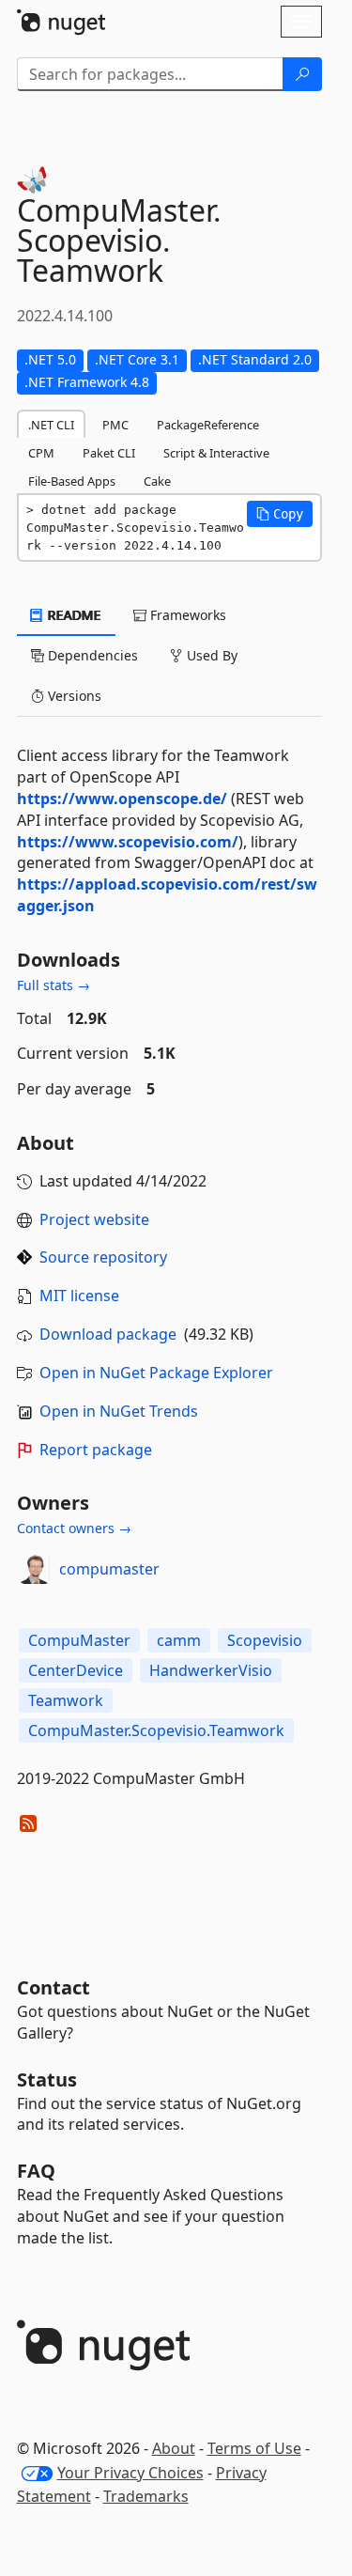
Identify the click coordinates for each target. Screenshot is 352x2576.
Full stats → (54, 985)
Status (47, 2079)
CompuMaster (79, 1640)
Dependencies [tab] (91, 655)
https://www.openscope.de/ (122, 799)
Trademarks (146, 2496)
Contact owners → (74, 1528)
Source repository (103, 1257)
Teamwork (66, 1700)
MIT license (79, 1296)
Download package (108, 1334)
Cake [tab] (157, 481)
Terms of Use (254, 2448)
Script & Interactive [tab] (216, 453)
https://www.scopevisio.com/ (128, 842)
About (174, 2448)
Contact (54, 1987)
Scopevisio (265, 1640)
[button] (280, 514)
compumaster (109, 1569)
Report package (96, 1450)
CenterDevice (76, 1670)
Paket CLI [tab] (109, 453)
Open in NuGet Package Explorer (156, 1373)
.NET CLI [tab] (51, 425)
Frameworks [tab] (186, 615)
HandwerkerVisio (211, 1670)
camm (179, 1640)
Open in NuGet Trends (119, 1411)
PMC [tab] (115, 425)
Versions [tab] (73, 696)
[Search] (302, 74)
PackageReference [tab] (208, 425)
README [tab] (73, 615)
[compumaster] (35, 1569)
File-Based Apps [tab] (72, 481)
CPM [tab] (41, 453)
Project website (94, 1219)
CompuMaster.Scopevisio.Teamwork (156, 1730)
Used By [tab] (210, 655)
